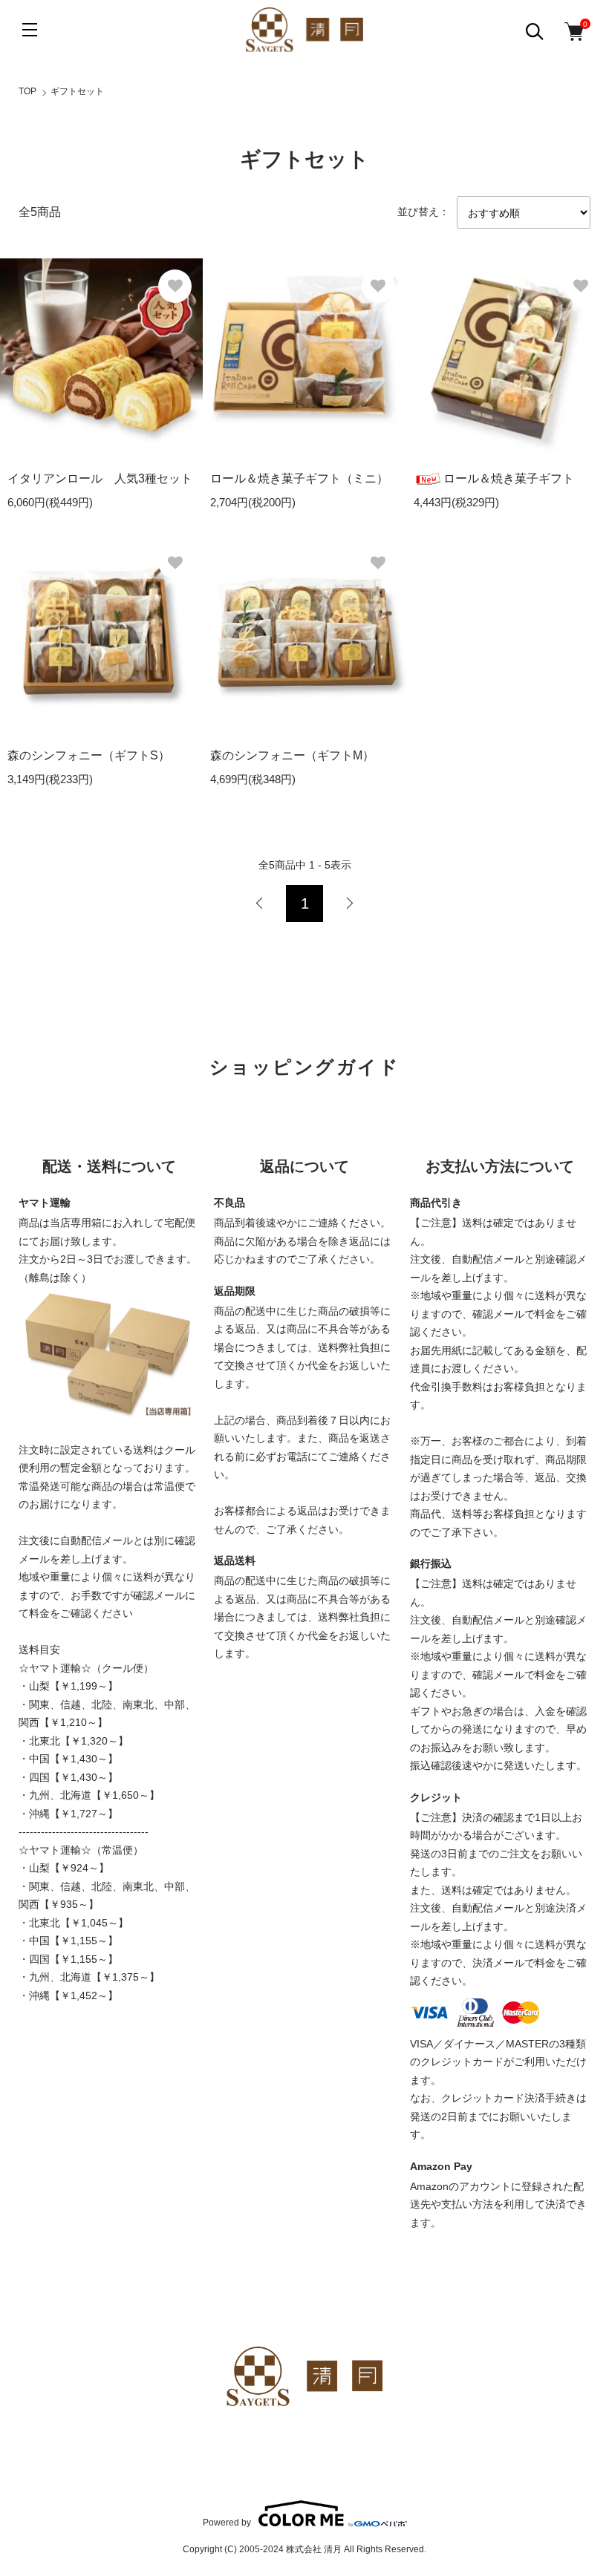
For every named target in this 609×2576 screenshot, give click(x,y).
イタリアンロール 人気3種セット (100, 478)
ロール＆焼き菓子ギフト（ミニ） (299, 478)
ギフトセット (77, 91)
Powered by (227, 2522)
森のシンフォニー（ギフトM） (292, 755)
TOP (27, 91)
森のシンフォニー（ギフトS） (89, 755)
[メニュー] (30, 30)
